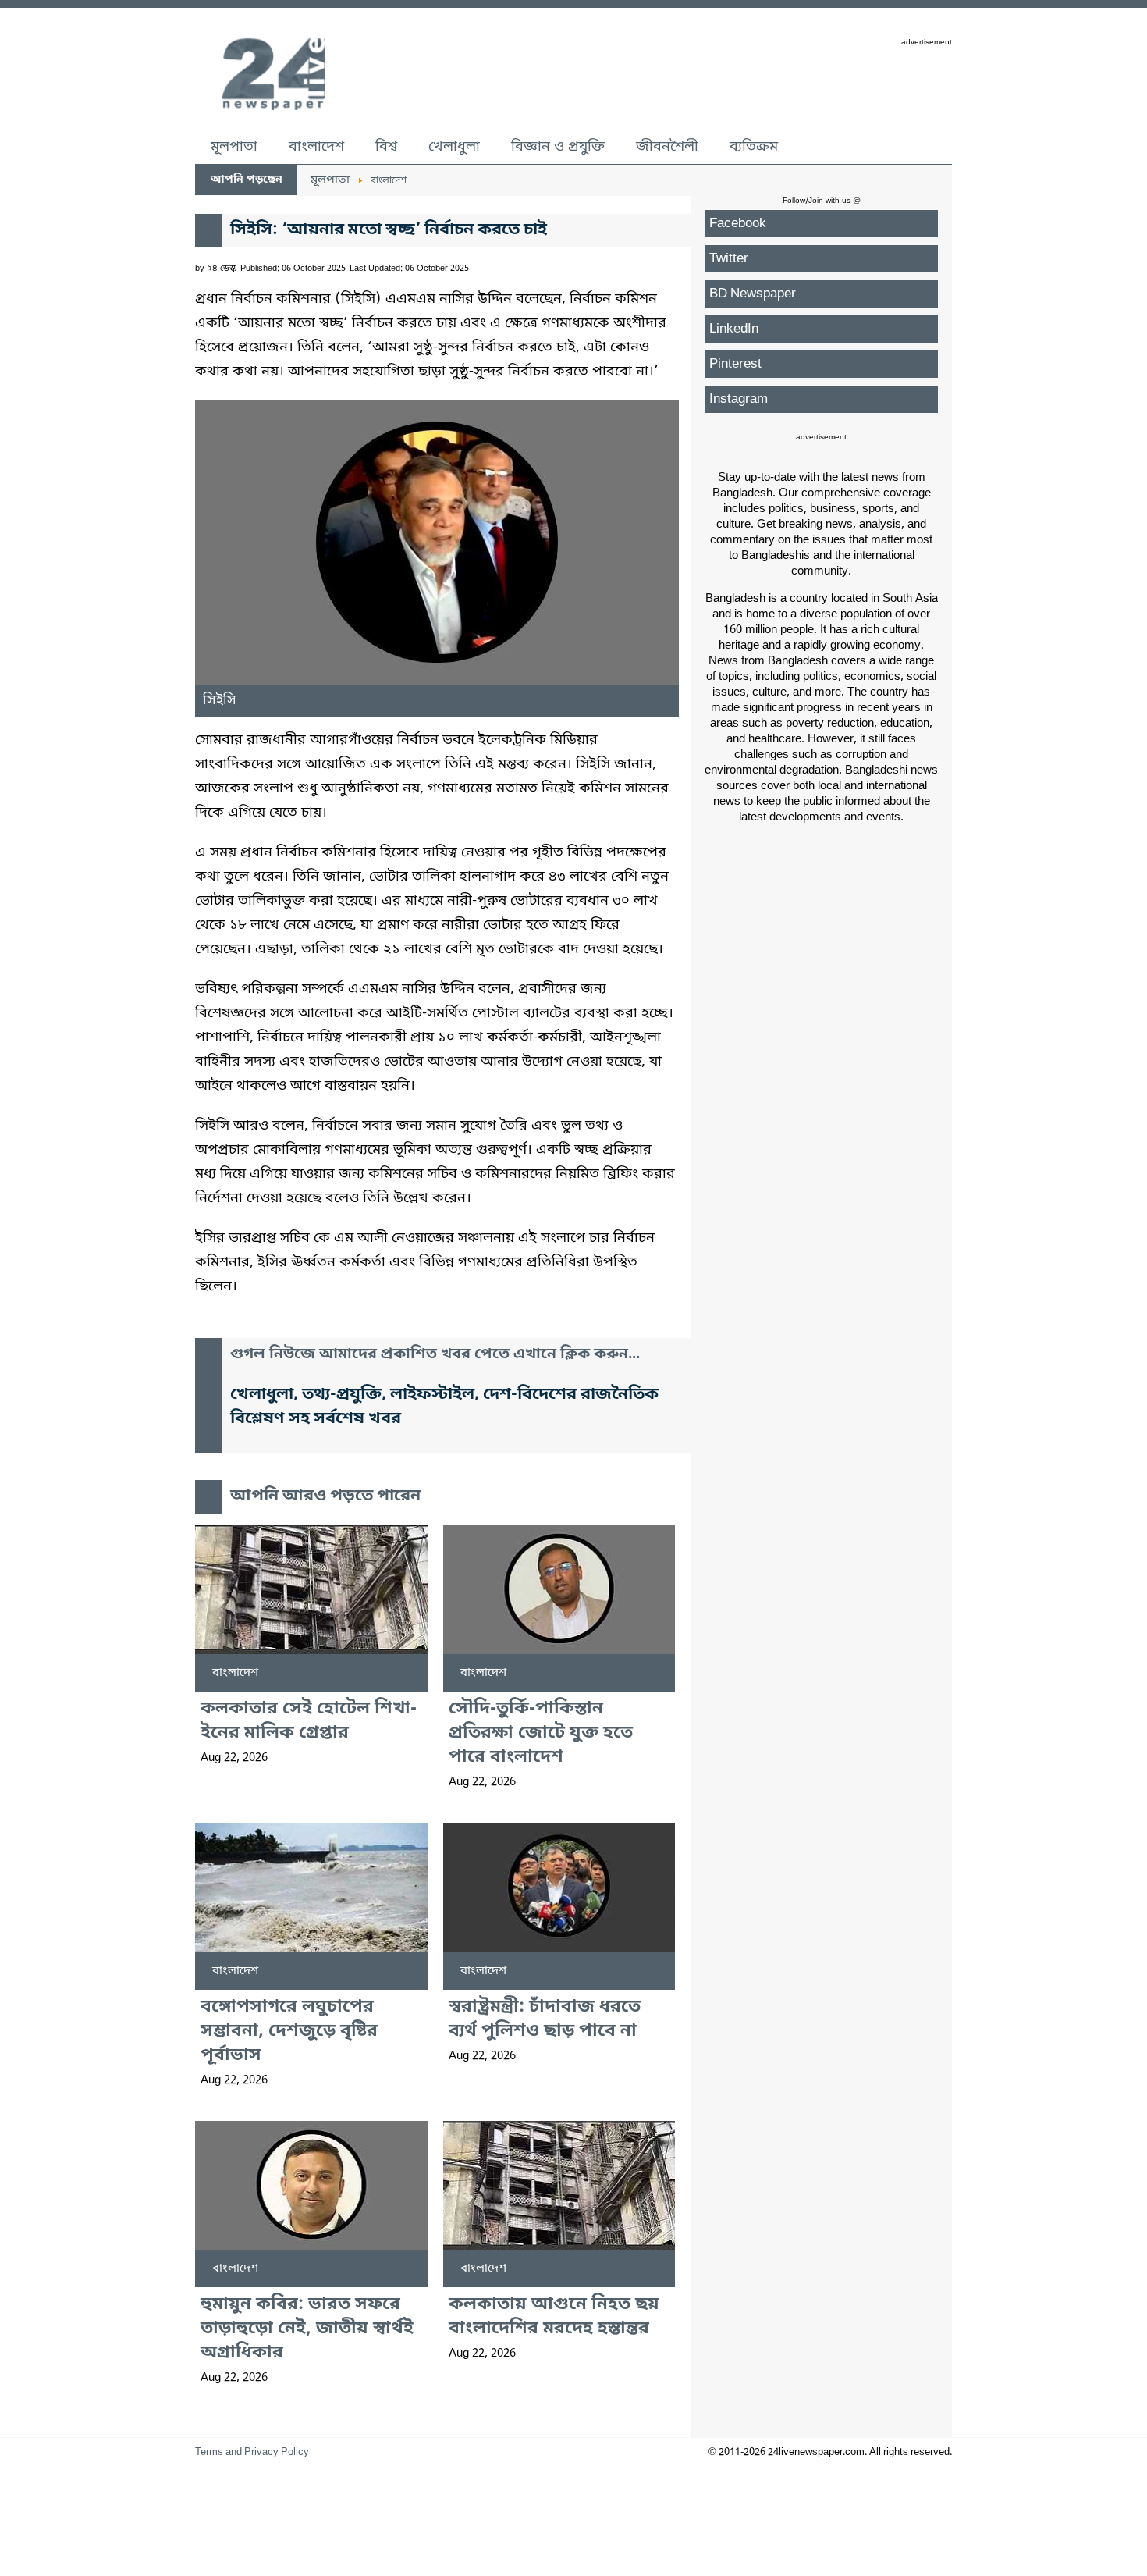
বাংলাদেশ (316, 147)
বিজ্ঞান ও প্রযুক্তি (558, 147)
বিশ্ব (386, 147)
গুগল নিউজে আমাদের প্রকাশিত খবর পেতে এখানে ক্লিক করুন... (435, 1355)
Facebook (738, 224)
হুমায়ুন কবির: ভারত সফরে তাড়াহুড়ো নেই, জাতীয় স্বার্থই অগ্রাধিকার (307, 2329)
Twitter (729, 259)
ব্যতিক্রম (754, 147)
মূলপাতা (234, 147)
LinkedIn (734, 329)
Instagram (739, 399)
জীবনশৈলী (667, 147)
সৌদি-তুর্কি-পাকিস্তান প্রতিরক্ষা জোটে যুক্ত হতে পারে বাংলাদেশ (541, 1733)
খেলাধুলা (454, 147)
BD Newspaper (753, 294)
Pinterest (735, 364)
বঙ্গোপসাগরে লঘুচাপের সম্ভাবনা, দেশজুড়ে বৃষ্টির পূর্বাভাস (289, 2032)
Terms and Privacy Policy (252, 2452)
